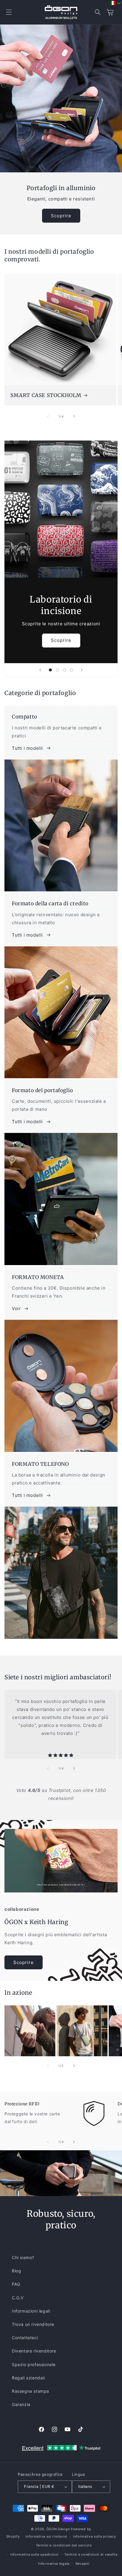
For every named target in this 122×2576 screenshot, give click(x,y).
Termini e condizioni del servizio (64, 2545)
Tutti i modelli (27, 748)
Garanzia (21, 2404)
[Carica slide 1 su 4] (50, 670)
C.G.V (18, 2298)
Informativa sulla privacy (95, 2536)
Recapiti (83, 2564)
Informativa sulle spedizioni (34, 2554)
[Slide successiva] (82, 670)
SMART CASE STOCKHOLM (46, 395)
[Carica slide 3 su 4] (65, 670)
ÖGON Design (58, 2529)
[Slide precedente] (40, 670)
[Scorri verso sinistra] (48, 416)
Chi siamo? (23, 2257)
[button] (9, 12)
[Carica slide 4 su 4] (72, 670)
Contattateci (25, 2338)
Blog (16, 2271)
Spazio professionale (34, 2364)
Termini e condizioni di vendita (91, 2554)
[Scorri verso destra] (74, 416)
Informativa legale (54, 2564)
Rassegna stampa (30, 2391)
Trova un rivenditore (33, 2324)
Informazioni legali (31, 2311)
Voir (16, 1308)
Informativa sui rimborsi (46, 2536)
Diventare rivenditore (34, 2351)
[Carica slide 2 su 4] (57, 670)
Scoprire (61, 216)
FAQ (16, 2284)
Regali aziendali (28, 2378)
